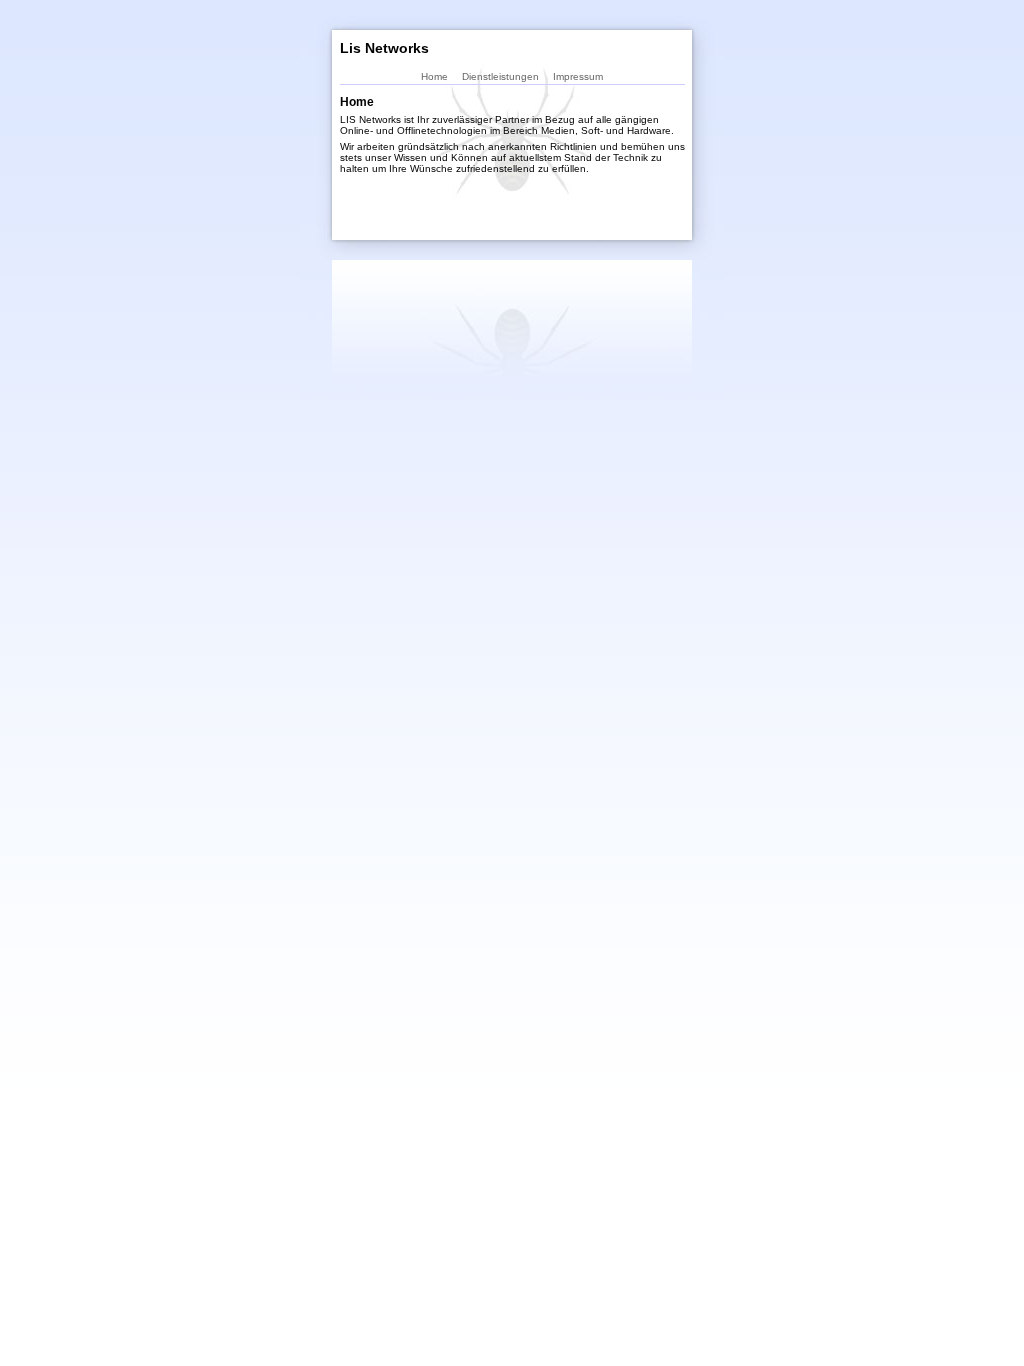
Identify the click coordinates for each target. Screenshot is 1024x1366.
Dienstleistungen (500, 76)
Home (434, 76)
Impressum (578, 76)
